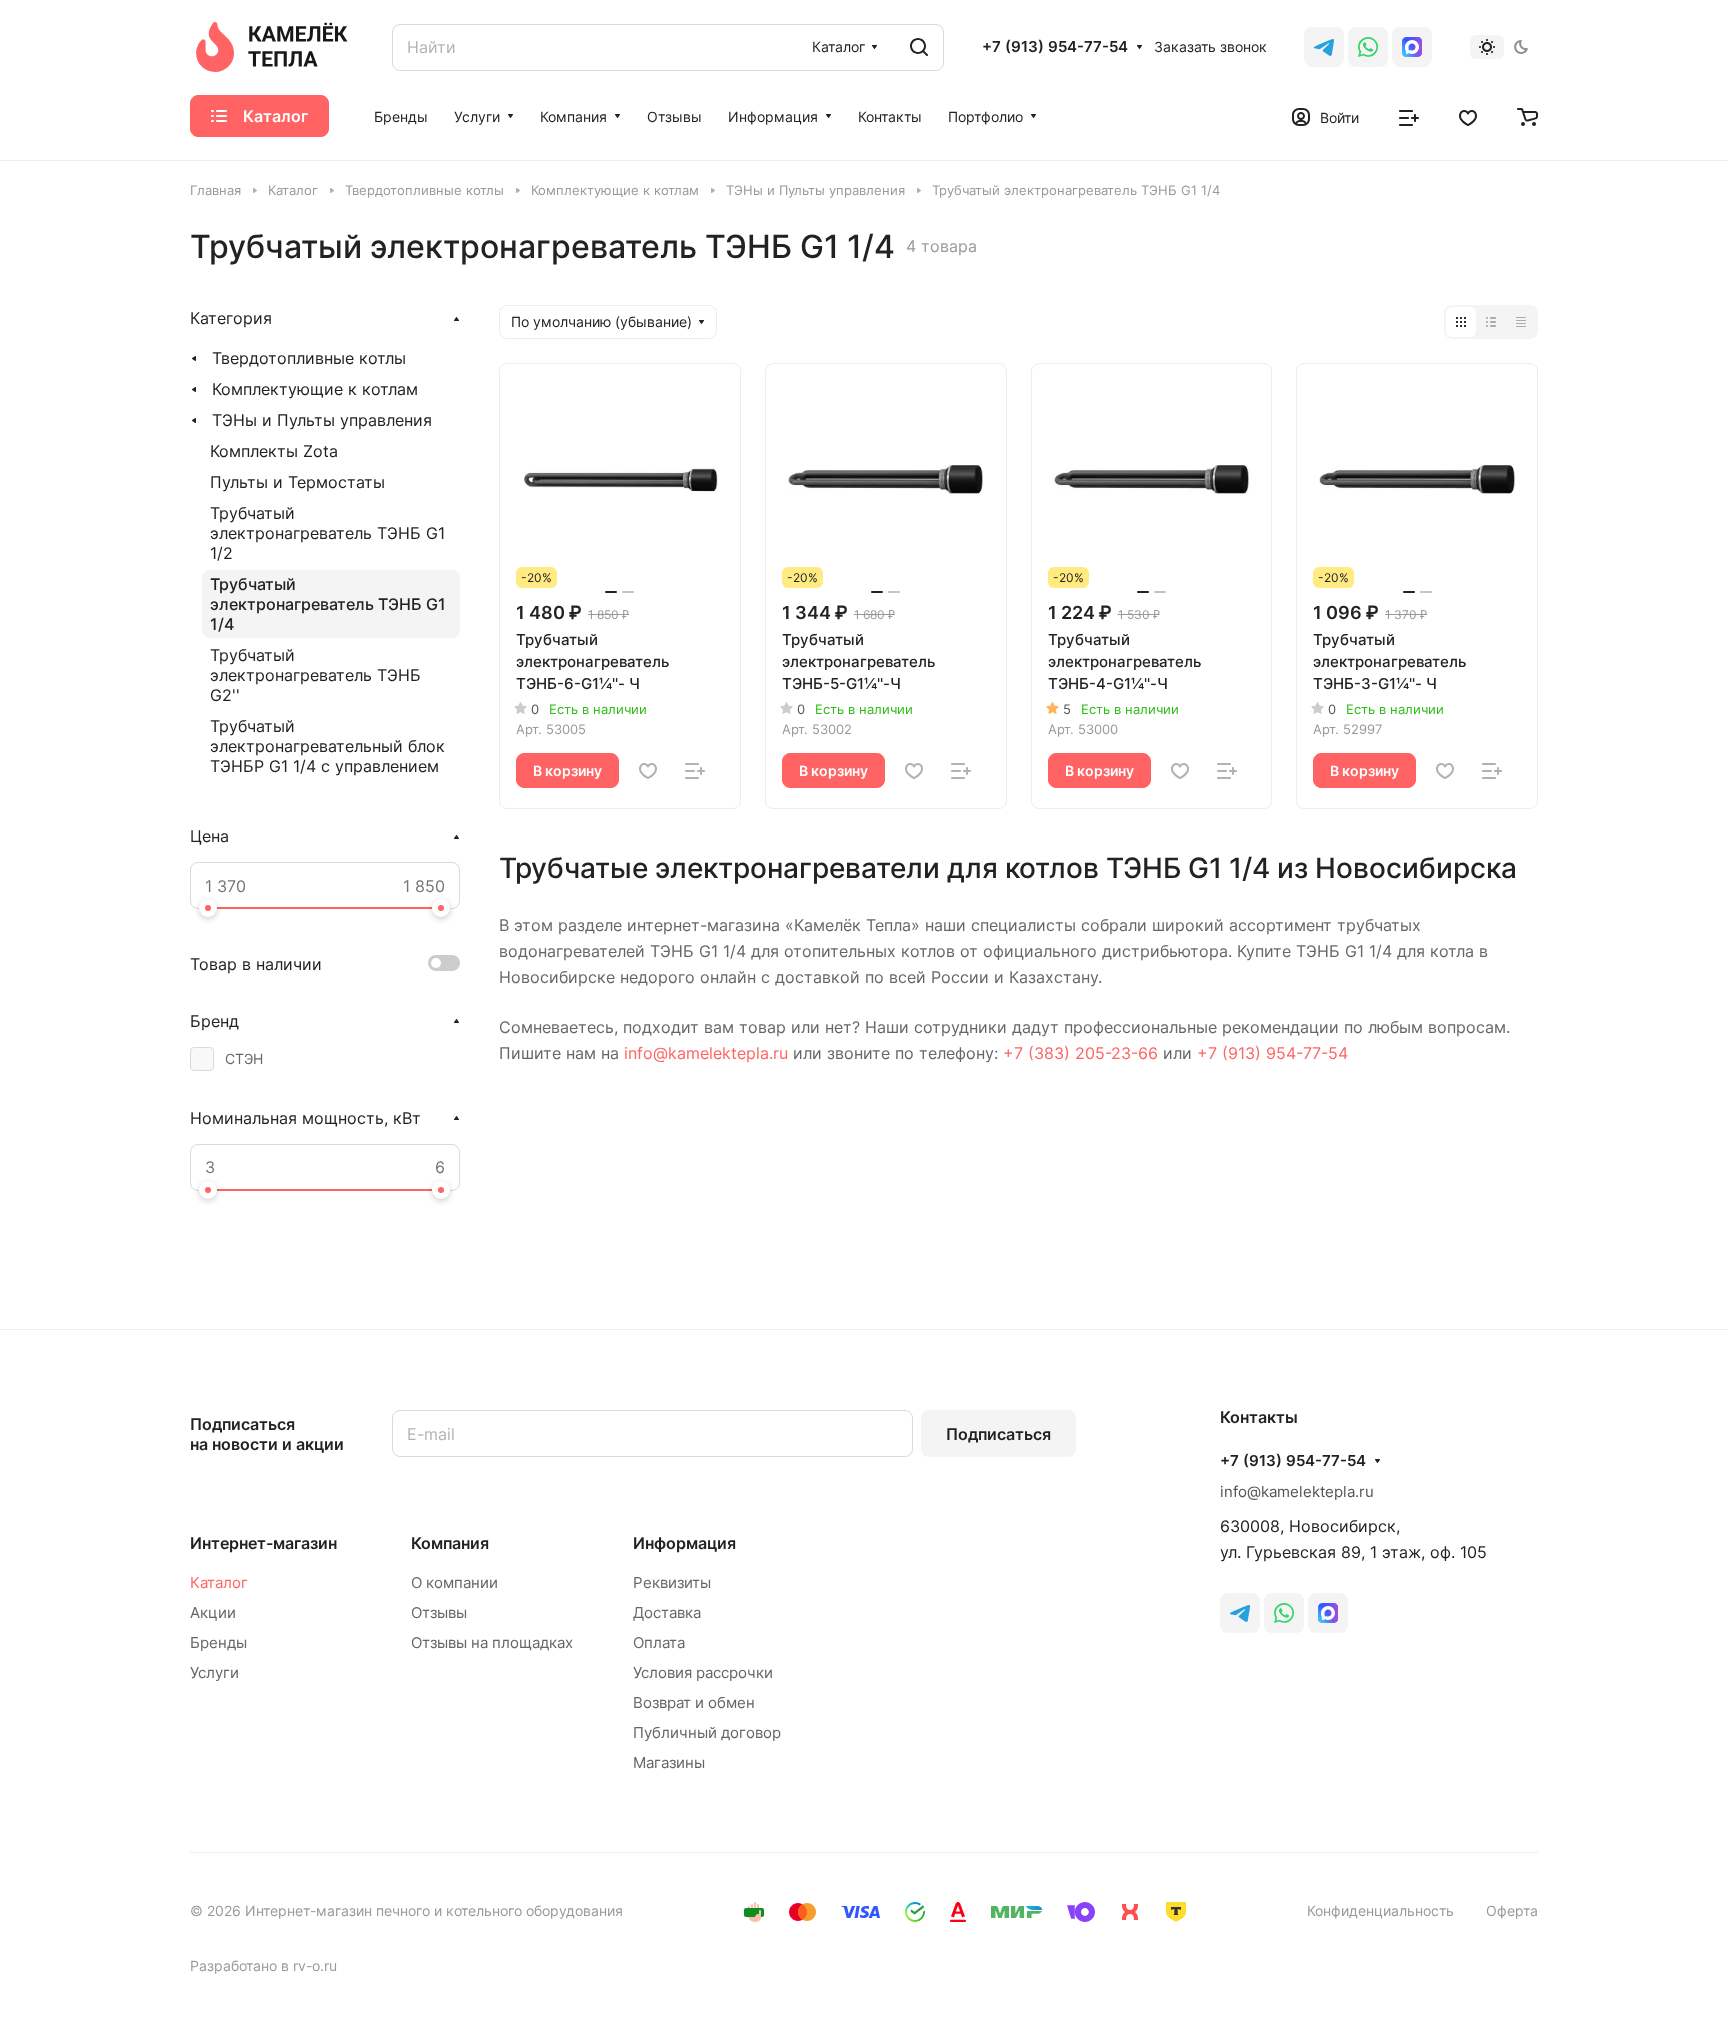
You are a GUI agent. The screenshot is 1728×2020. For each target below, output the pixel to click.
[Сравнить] (695, 771)
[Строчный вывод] (1491, 322)
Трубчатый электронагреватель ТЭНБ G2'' (315, 675)
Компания (450, 1543)
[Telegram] (1324, 47)
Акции (213, 1612)
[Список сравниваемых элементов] (1409, 116)
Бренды (218, 1642)
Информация (684, 1543)
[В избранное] (648, 771)
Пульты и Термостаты (297, 482)
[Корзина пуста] (1527, 116)
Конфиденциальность (1380, 1910)
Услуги (214, 1672)
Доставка (667, 1612)
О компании (454, 1582)
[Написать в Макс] (1328, 1613)
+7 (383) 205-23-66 (1080, 1053)
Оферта (1512, 1910)
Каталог (219, 1582)
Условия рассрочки (703, 1672)
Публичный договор (707, 1732)
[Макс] (1412, 47)
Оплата (659, 1642)
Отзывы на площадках (492, 1642)
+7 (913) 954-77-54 (1055, 47)
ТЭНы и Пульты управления (322, 420)
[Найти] (919, 47)
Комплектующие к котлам (315, 389)
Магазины (669, 1762)
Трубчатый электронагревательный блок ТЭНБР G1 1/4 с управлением (327, 746)
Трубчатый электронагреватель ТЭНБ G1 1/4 (328, 604)
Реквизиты (672, 1582)
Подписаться (998, 1434)
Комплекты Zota (274, 451)
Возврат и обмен (694, 1702)
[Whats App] (1368, 47)
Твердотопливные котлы (309, 358)
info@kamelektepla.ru (706, 1053)
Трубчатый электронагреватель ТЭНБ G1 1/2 (327, 533)
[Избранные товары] (1468, 116)
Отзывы (439, 1612)
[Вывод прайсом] (1521, 322)
